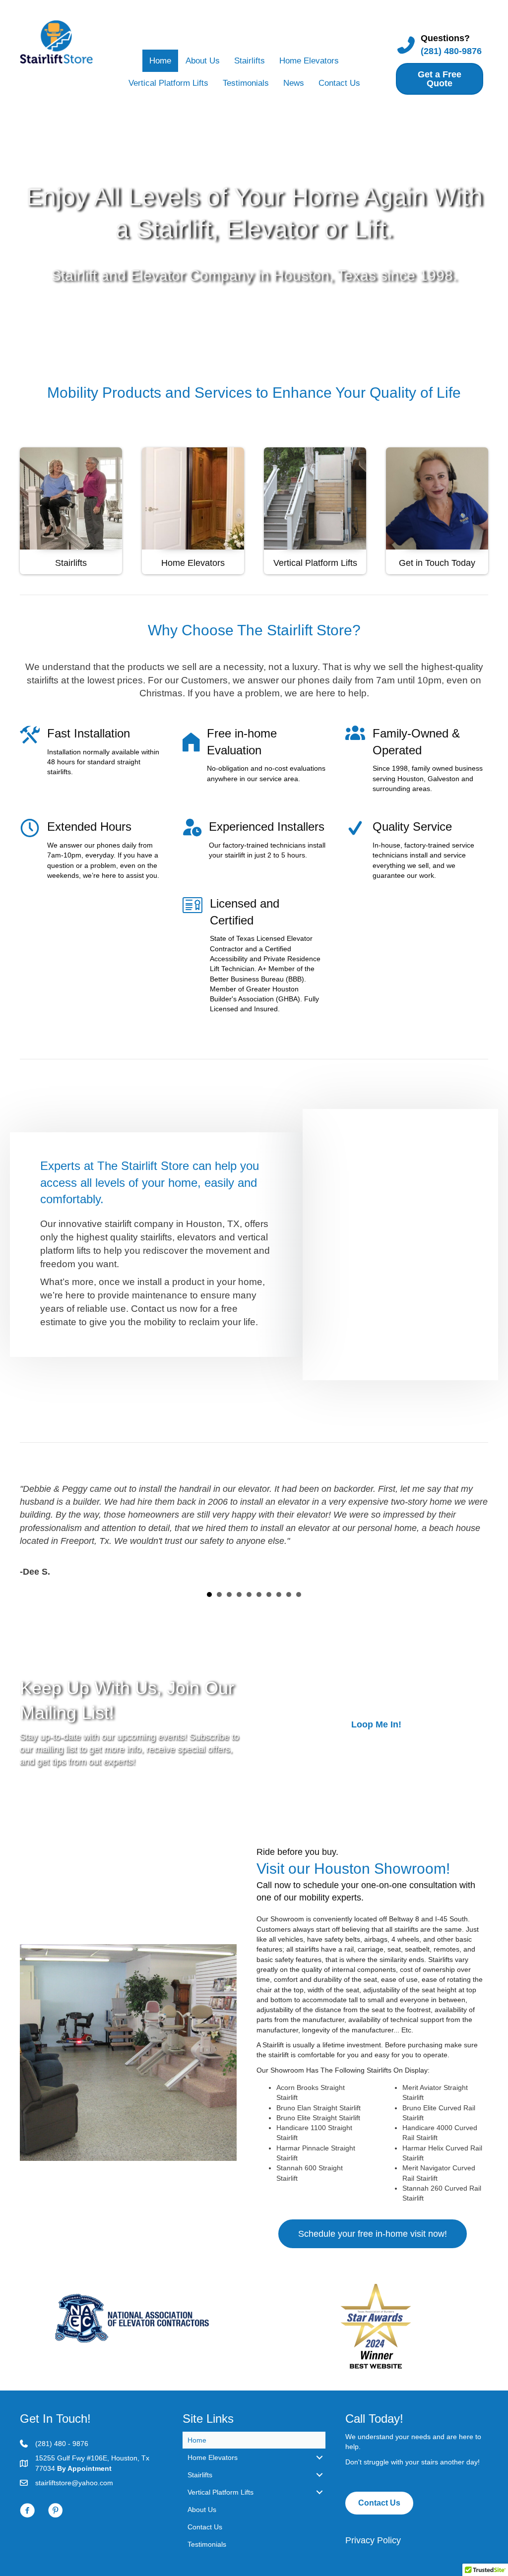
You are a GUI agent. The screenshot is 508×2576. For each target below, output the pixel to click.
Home (160, 61)
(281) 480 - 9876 (62, 2444)
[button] (376, 1724)
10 (299, 1595)
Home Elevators (309, 61)
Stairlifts (250, 61)
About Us (203, 61)
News (294, 83)
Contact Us (339, 83)
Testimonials (246, 83)
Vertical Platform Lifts (168, 83)
